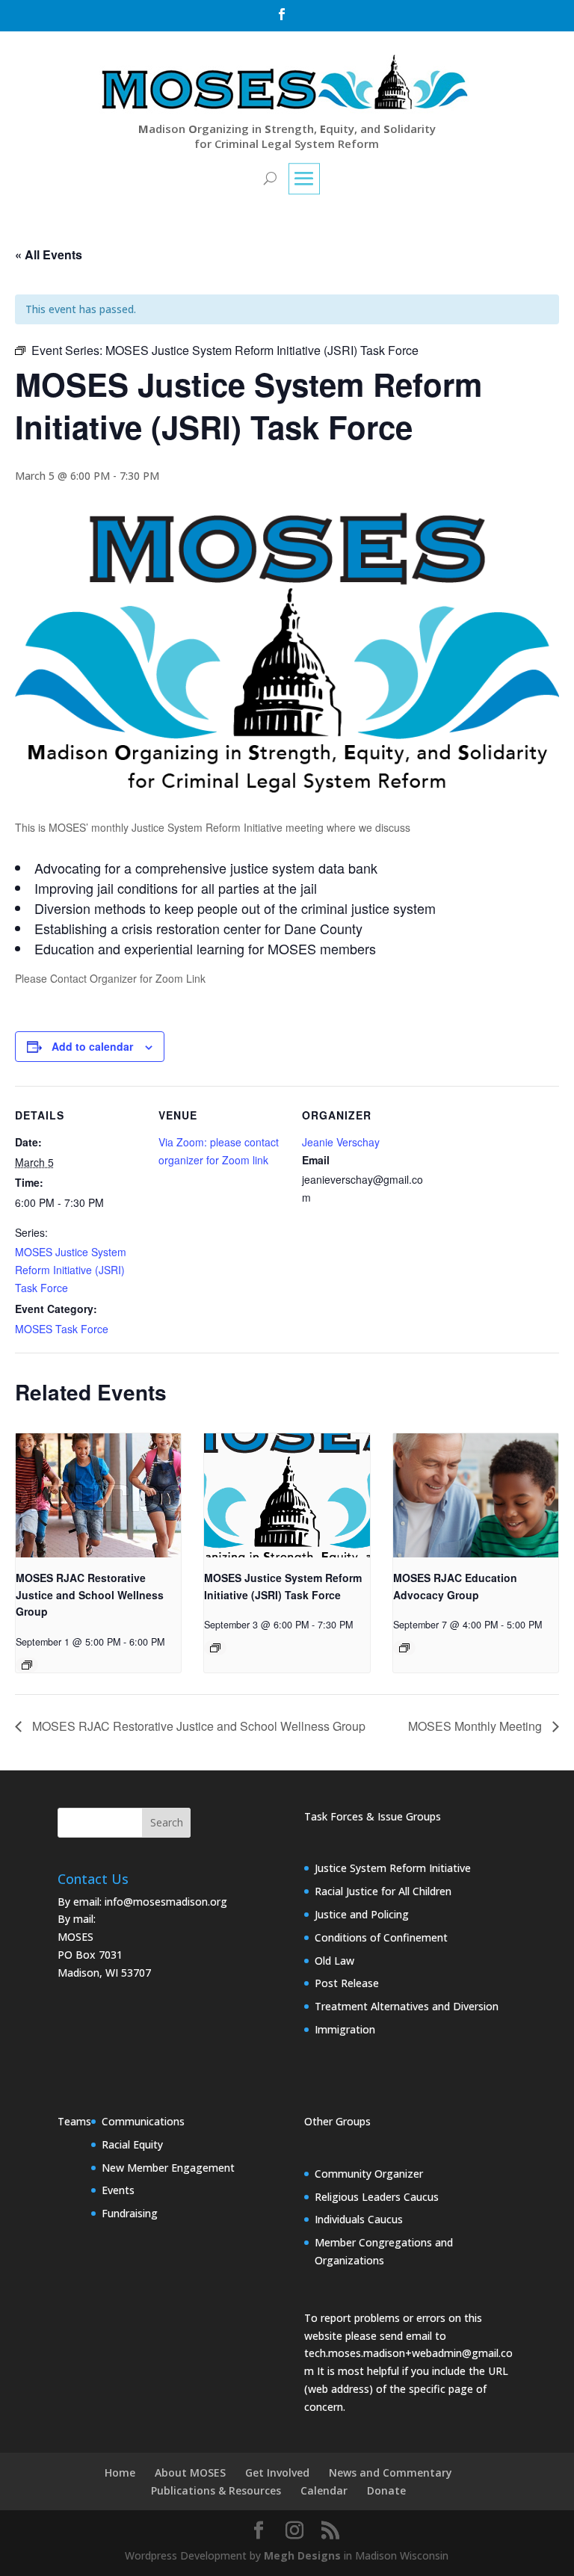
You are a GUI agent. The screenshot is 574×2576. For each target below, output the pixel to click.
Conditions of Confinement (381, 1937)
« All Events (49, 254)
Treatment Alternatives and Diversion (407, 2006)
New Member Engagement (168, 2168)
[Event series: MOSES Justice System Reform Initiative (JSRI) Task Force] (215, 1648)
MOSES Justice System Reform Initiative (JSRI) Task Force (71, 1270)
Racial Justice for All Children (383, 1891)
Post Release (347, 1983)
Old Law (334, 1961)
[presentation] (98, 1495)
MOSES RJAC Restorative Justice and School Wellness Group (90, 1594)
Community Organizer (369, 2174)
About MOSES (190, 2472)
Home (120, 2472)
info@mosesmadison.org (166, 1902)
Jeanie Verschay (341, 1142)
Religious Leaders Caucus (377, 2197)
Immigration (345, 2029)
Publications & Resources (216, 2490)
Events (118, 2190)
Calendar (324, 2490)
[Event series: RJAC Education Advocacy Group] (404, 1648)
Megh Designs (302, 2555)
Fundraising (130, 2213)
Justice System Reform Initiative (393, 1868)
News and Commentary (391, 2472)
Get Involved (277, 2472)
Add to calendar (92, 1046)
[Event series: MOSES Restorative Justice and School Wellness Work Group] (27, 1665)
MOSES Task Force (62, 1329)
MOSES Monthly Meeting (476, 1726)
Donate (386, 2490)
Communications (143, 2121)
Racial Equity (132, 2144)
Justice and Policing (362, 1914)
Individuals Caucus (359, 2219)
